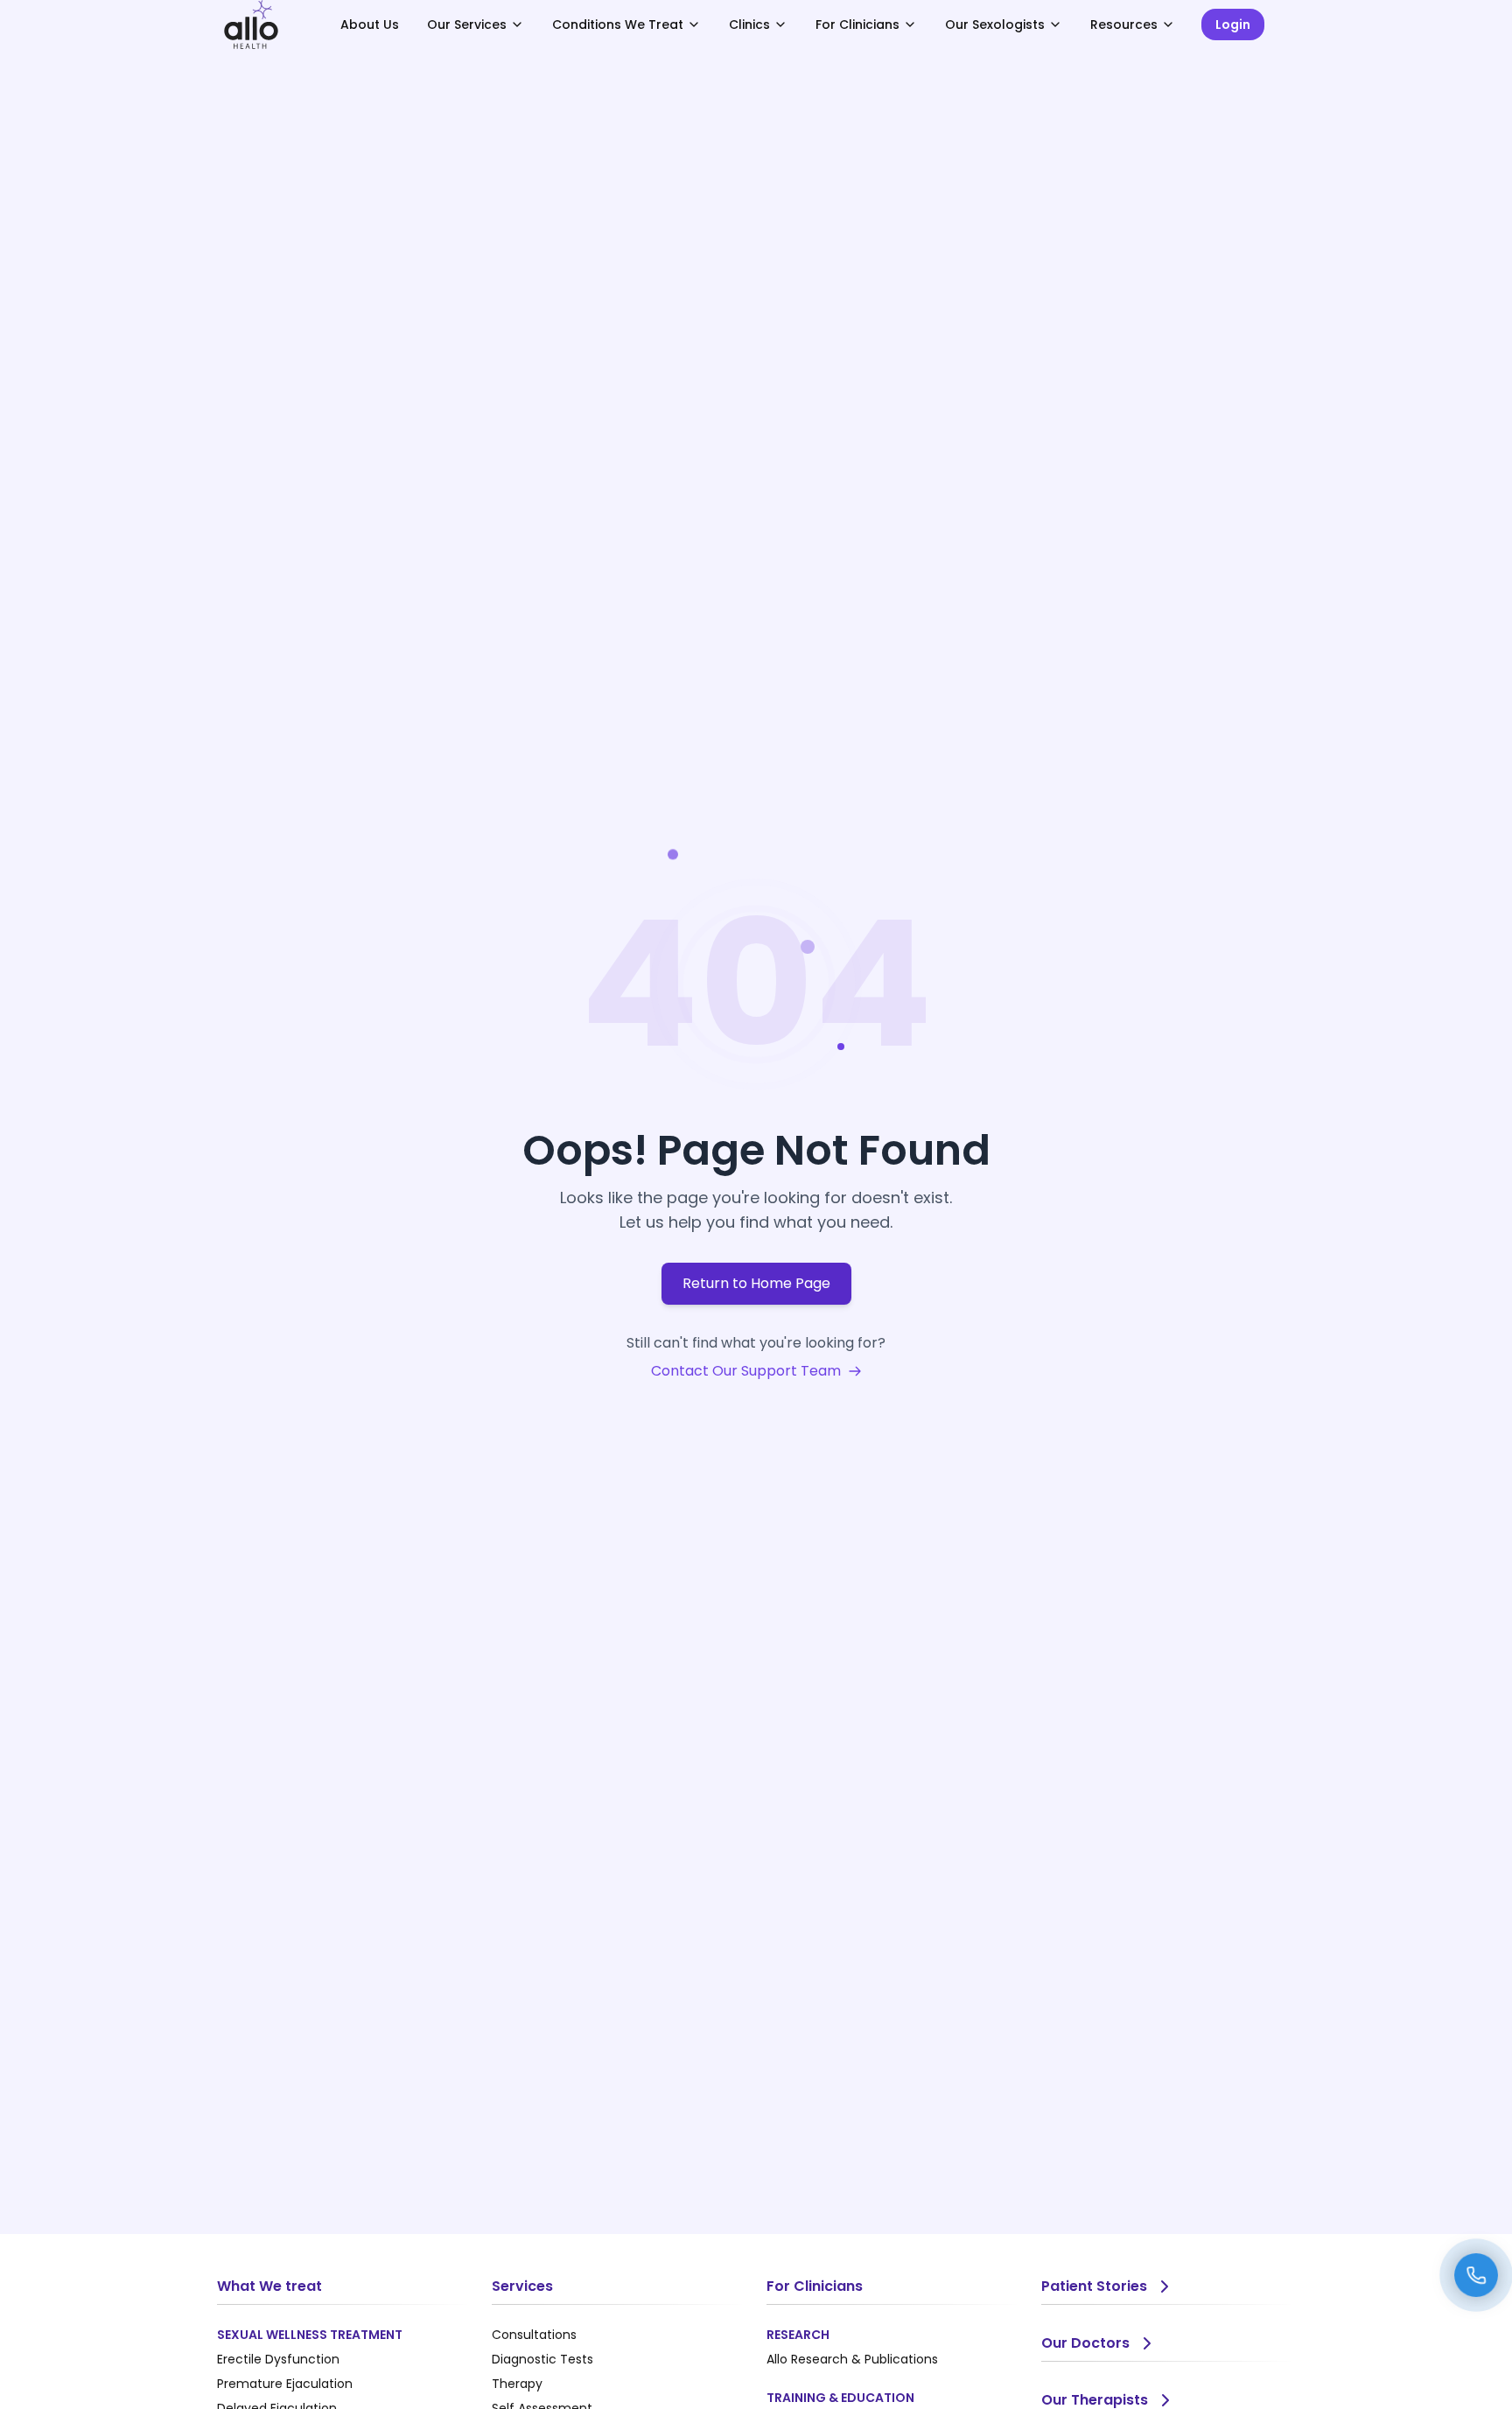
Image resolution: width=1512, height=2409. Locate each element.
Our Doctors (1085, 2343)
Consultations (534, 2335)
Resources (1124, 25)
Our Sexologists (995, 25)
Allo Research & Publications (852, 2359)
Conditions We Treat (618, 25)
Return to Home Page (756, 1283)
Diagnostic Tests (542, 2359)
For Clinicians (857, 25)
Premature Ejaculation (285, 2384)
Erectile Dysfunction (278, 2359)
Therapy (517, 2384)
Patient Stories (1094, 2286)
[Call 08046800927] (1476, 2275)
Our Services (467, 25)
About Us (370, 25)
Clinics (749, 25)
